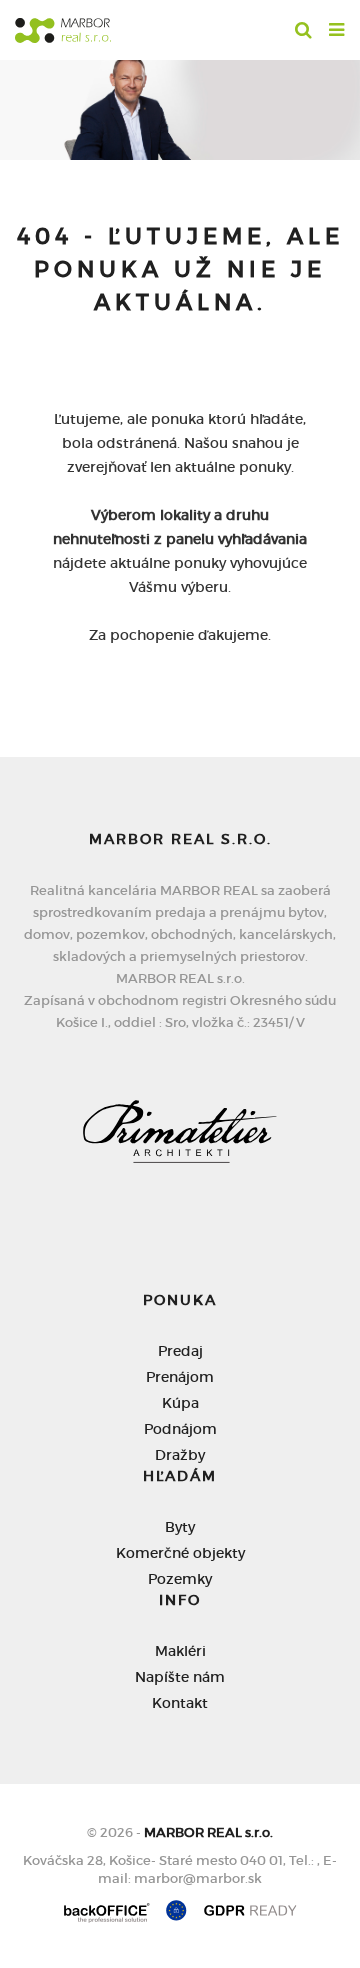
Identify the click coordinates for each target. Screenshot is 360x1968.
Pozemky (180, 1579)
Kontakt (180, 1703)
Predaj (180, 1351)
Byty (180, 1527)
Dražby (180, 1455)
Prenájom (180, 1377)
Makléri (180, 1651)
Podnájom (180, 1429)
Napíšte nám (180, 1677)
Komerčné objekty (180, 1553)
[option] (180, 105)
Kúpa (180, 1403)
